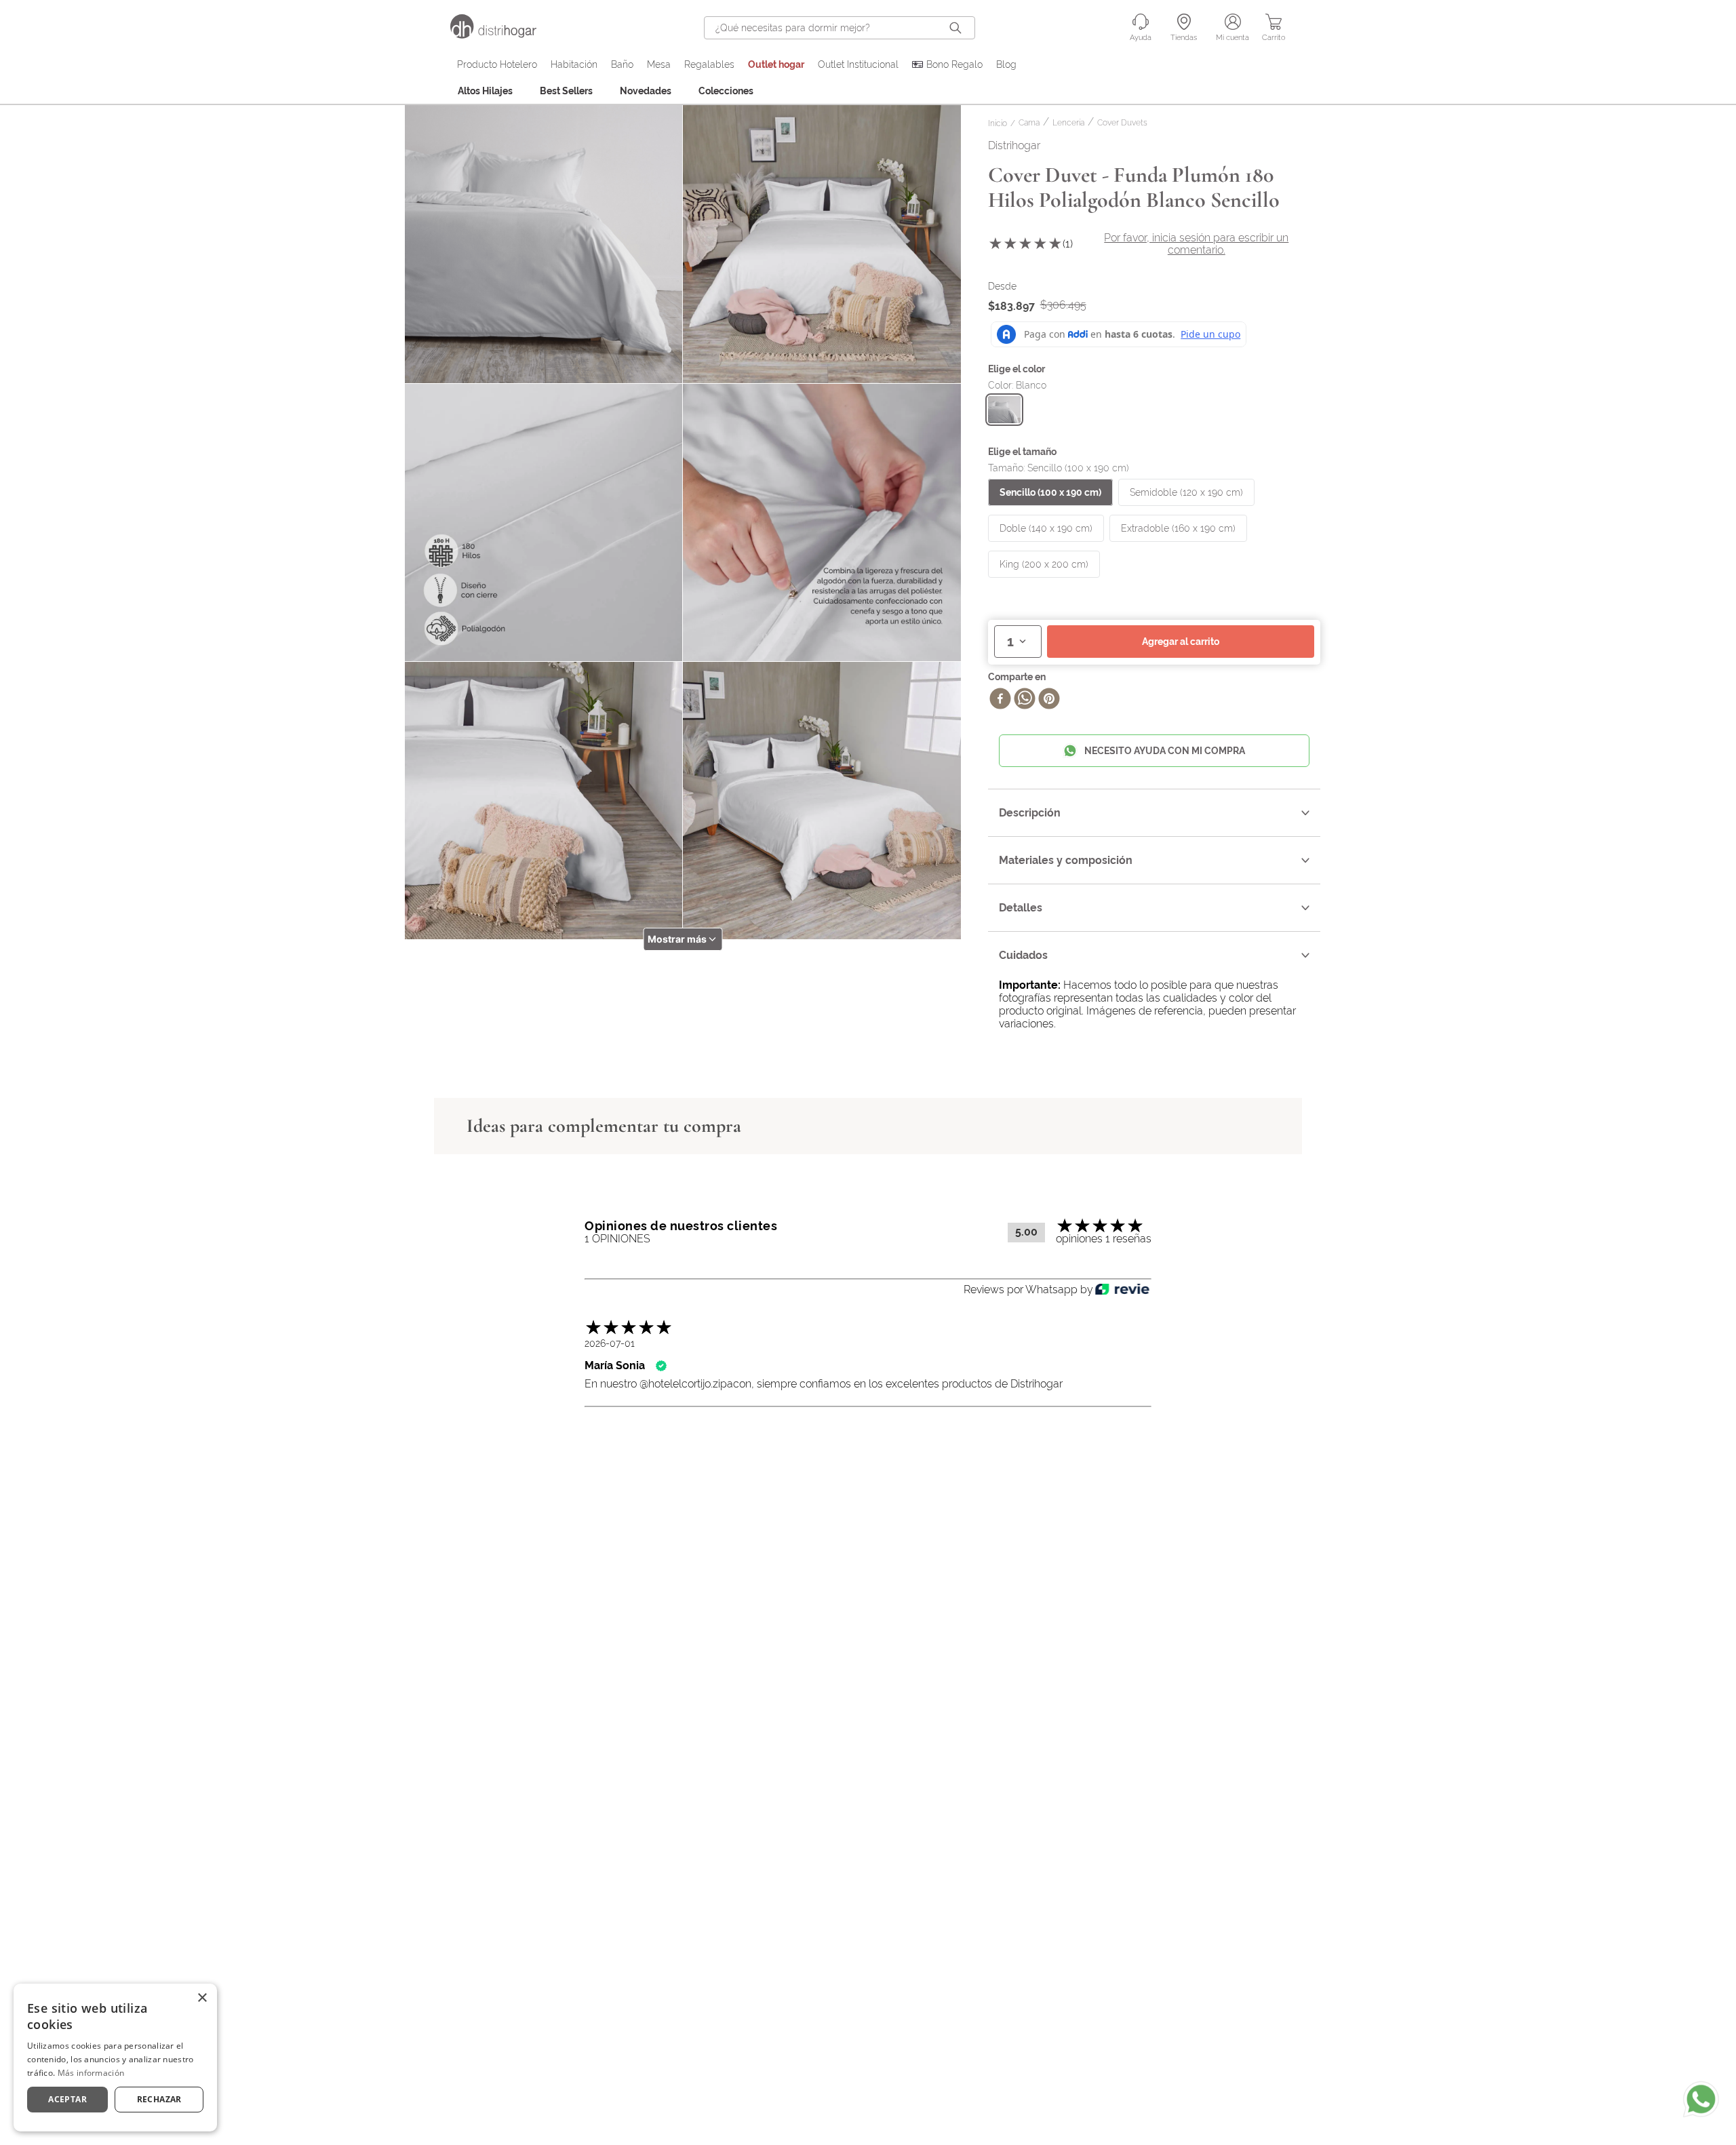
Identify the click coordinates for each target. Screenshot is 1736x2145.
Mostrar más (677, 939)
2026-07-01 (610, 1343)
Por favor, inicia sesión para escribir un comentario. (1196, 244)
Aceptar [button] (67, 2099)
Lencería (1068, 123)
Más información (91, 2073)
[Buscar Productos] (958, 28)
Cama (1029, 123)
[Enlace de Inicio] (1000, 124)
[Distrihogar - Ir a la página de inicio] (502, 35)
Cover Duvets (1122, 123)
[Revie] (1122, 1290)
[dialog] (115, 2058)
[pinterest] (1049, 700)
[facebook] (1000, 700)
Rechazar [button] (159, 2099)
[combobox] (840, 28)
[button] (1004, 410)
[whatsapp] (1025, 700)
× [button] (202, 1998)
